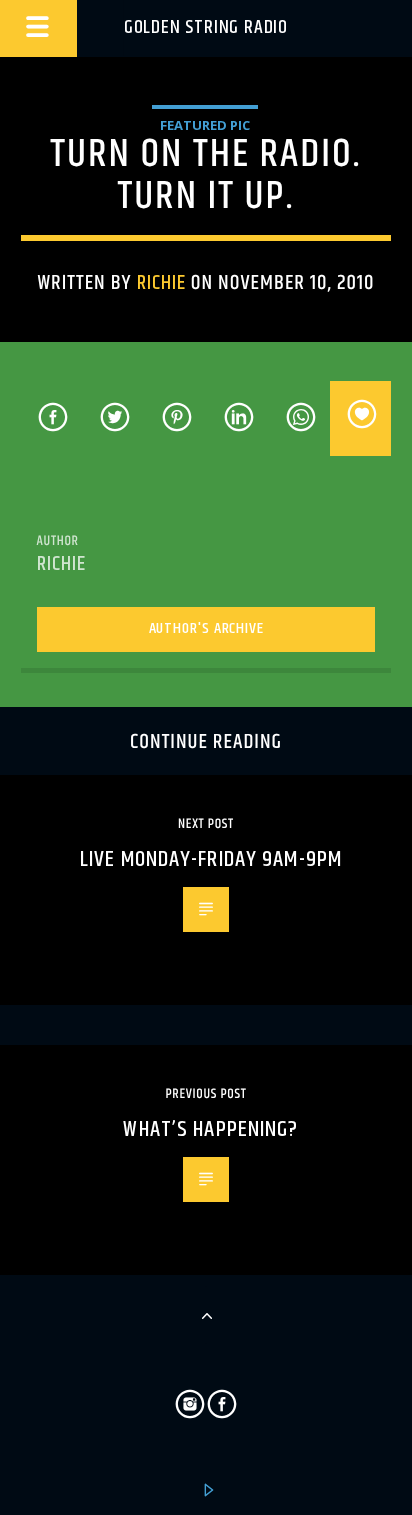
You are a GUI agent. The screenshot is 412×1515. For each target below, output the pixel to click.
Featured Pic (205, 125)
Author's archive (206, 628)
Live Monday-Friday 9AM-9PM (211, 859)
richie (161, 283)
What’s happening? (210, 1129)
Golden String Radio (206, 27)
